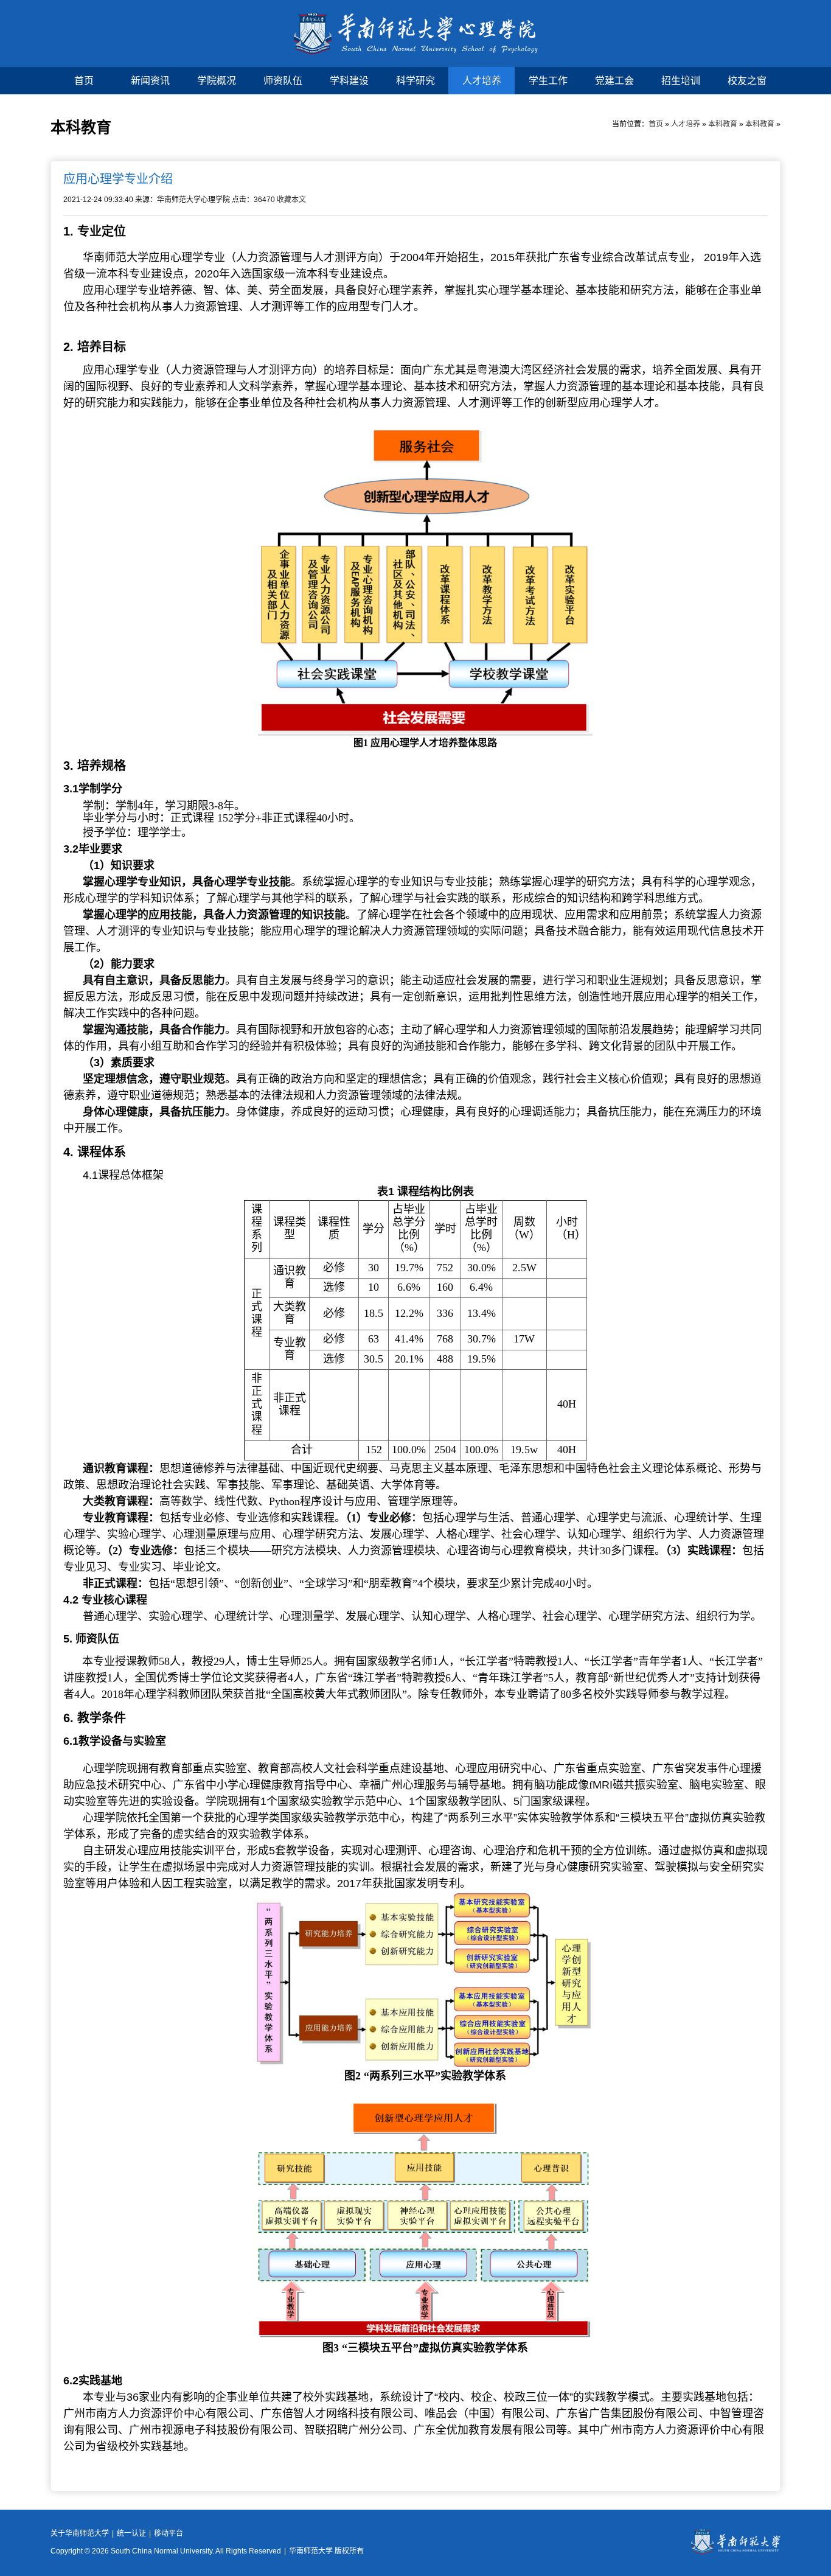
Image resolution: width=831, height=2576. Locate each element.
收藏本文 (291, 200)
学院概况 (217, 81)
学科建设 (349, 81)
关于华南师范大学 (80, 2533)
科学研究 (415, 81)
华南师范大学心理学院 (416, 33)
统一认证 (131, 2533)
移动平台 (169, 2533)
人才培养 (482, 81)
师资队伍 (283, 81)
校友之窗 (747, 81)
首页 (84, 81)
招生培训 (681, 81)
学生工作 (548, 81)
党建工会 (614, 81)
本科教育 (723, 124)
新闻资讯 (150, 81)
